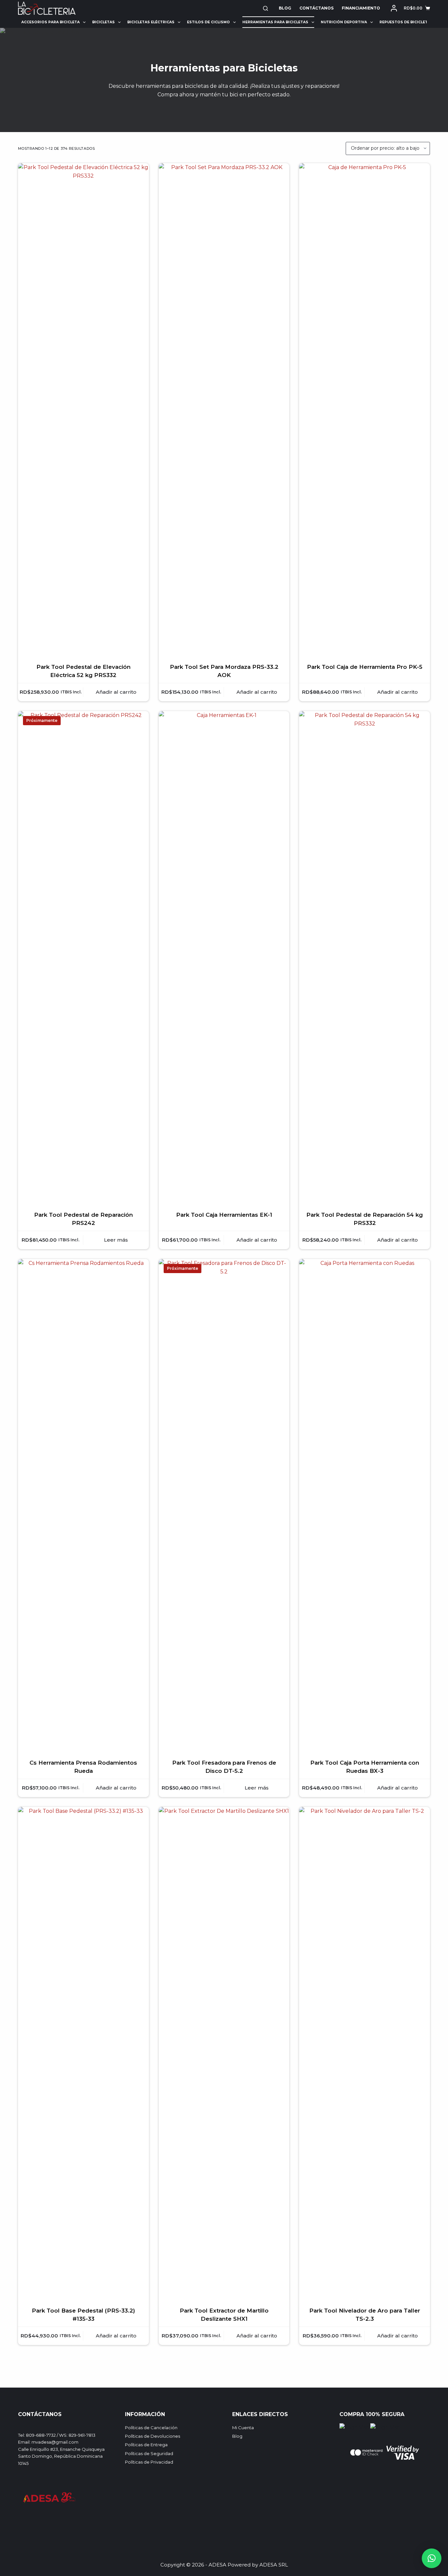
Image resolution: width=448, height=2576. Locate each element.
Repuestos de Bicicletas (406, 22)
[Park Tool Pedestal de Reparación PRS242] (83, 957)
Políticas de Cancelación (151, 2428)
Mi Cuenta (243, 2428)
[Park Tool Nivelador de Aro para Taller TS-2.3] (365, 2053)
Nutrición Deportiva (344, 22)
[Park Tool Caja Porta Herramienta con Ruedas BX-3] (365, 1505)
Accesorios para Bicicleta (51, 22)
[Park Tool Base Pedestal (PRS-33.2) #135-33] (83, 2053)
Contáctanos (316, 8)
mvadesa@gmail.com (55, 2442)
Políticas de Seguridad (149, 2453)
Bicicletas (103, 22)
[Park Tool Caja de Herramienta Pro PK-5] (365, 409)
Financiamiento (361, 8)
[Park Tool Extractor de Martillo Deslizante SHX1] (224, 2053)
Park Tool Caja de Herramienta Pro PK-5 (365, 667)
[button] (432, 2558)
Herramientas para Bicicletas (275, 22)
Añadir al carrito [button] (116, 692)
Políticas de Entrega (146, 2445)
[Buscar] (265, 8)
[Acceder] (394, 8)
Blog (285, 8)
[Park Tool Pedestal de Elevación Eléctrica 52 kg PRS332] (83, 409)
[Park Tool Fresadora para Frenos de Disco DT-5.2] (224, 1505)
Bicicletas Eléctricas (151, 22)
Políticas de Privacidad (149, 2462)
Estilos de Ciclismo (208, 22)
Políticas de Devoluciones (153, 2436)
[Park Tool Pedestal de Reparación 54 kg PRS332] (365, 957)
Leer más (116, 1240)
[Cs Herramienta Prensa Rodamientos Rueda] (83, 1505)
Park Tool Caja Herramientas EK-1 (224, 1215)
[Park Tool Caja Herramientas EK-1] (224, 957)
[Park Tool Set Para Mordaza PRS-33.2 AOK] (224, 409)
